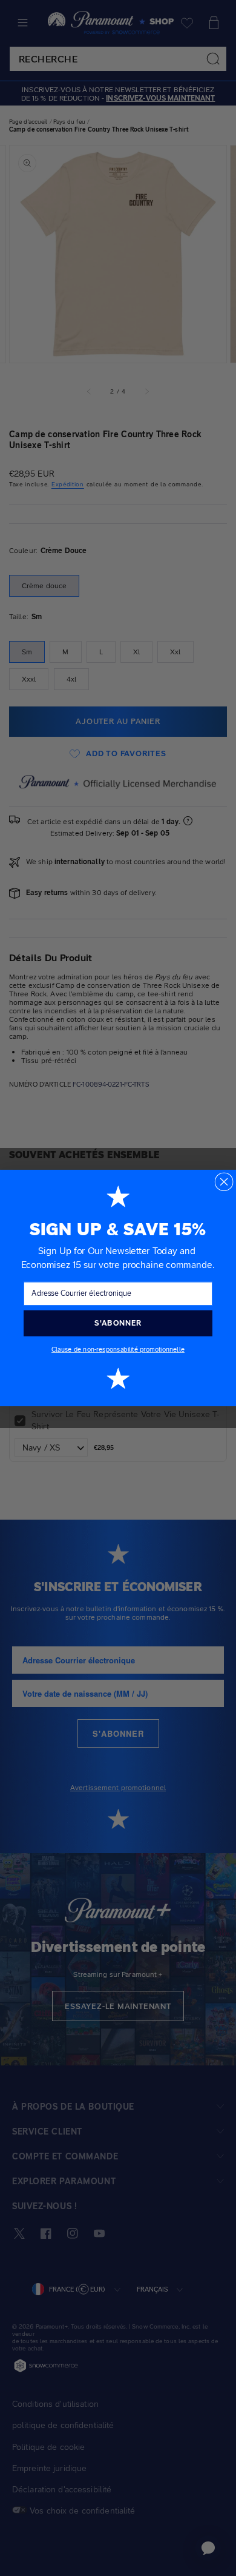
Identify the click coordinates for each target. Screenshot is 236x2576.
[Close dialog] (224, 1182)
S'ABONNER (118, 1323)
